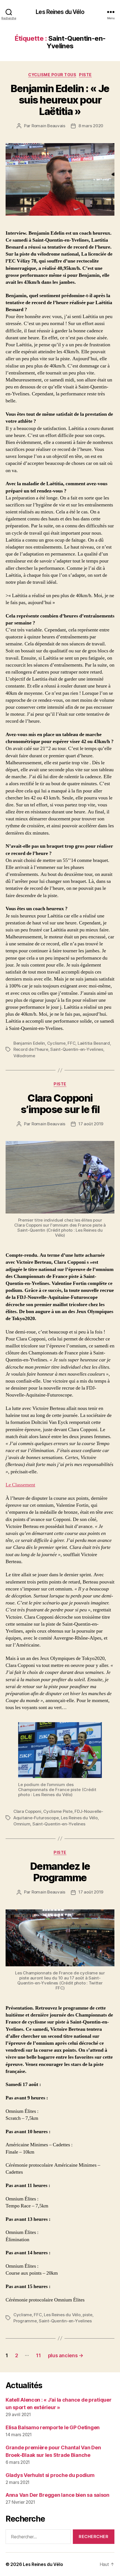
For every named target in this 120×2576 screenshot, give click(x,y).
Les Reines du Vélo (60, 12)
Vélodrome (24, 1056)
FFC (71, 1043)
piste (87, 2315)
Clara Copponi (27, 1811)
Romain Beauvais (48, 126)
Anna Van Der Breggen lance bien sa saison (57, 2495)
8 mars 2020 (91, 126)
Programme (25, 2321)
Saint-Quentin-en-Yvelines (77, 1049)
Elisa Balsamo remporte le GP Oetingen (53, 2427)
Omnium (22, 1824)
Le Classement (20, 1485)
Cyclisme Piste (58, 1811)
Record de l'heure (31, 1049)
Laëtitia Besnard (94, 1043)
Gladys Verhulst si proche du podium (50, 2475)
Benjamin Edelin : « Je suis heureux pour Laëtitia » (60, 100)
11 (38, 2355)
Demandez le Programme (60, 1872)
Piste (85, 75)
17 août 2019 (91, 1124)
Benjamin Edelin (29, 1043)
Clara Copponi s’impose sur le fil (60, 1104)
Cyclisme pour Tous (52, 75)
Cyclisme (56, 1043)
